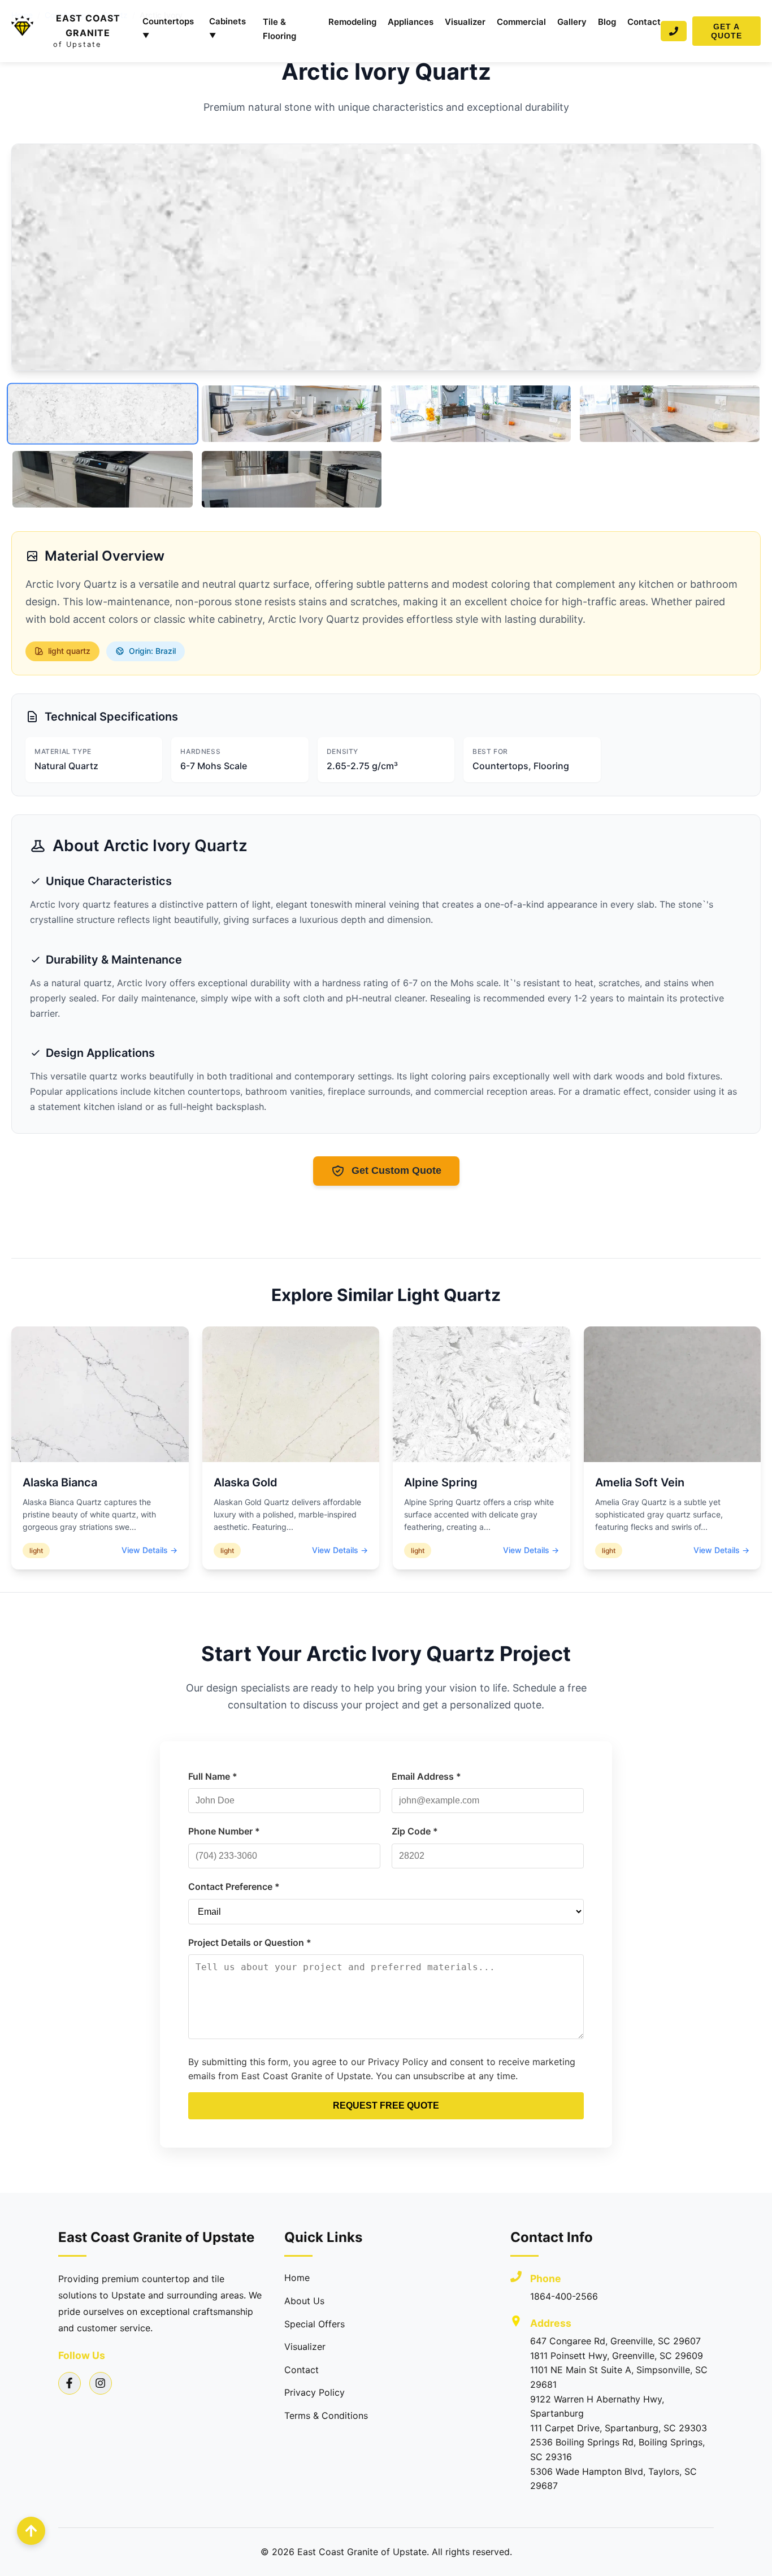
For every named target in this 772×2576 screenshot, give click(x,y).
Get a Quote (727, 31)
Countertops (168, 28)
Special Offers (315, 2324)
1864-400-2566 (564, 2296)
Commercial (521, 22)
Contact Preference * (234, 1887)
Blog (607, 22)
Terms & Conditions (326, 2415)
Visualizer (465, 22)
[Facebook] (70, 2383)
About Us (304, 2301)
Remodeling (352, 22)
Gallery (572, 22)
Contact (644, 22)
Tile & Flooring (279, 29)
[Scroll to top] (31, 2531)
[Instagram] (101, 2383)
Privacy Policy (315, 2392)
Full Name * (213, 1776)
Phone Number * (224, 1831)
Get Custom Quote (396, 1170)
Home (297, 2278)
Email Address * (426, 1776)
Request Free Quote (386, 2106)
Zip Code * (415, 1831)
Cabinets (227, 28)
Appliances (411, 22)
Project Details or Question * (250, 1942)
